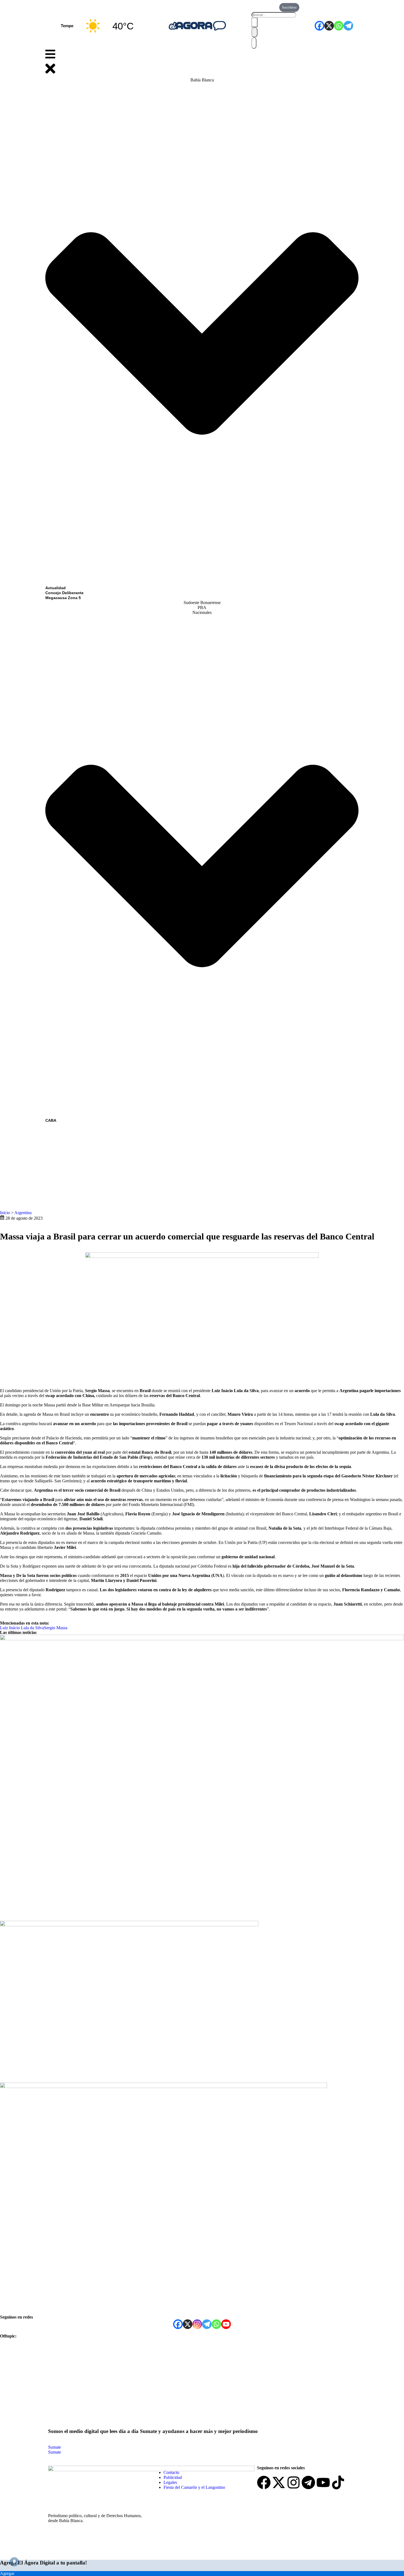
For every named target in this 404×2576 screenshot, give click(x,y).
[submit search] (254, 22)
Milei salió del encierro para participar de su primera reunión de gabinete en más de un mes (103, 2074)
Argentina (23, 1213)
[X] (329, 26)
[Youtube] (323, 2482)
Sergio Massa (56, 1628)
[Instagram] (197, 2324)
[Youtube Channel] (226, 2324)
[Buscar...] (274, 14)
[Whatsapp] (339, 26)
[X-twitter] (279, 2482)
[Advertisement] (202, 1164)
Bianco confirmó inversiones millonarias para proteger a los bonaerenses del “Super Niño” (102, 1912)
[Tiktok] (338, 2482)
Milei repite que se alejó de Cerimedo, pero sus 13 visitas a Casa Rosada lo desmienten (96, 2307)
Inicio (5, 1213)
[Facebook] (319, 26)
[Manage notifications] (14, 2562)
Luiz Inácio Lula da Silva (22, 1628)
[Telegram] (348, 26)
